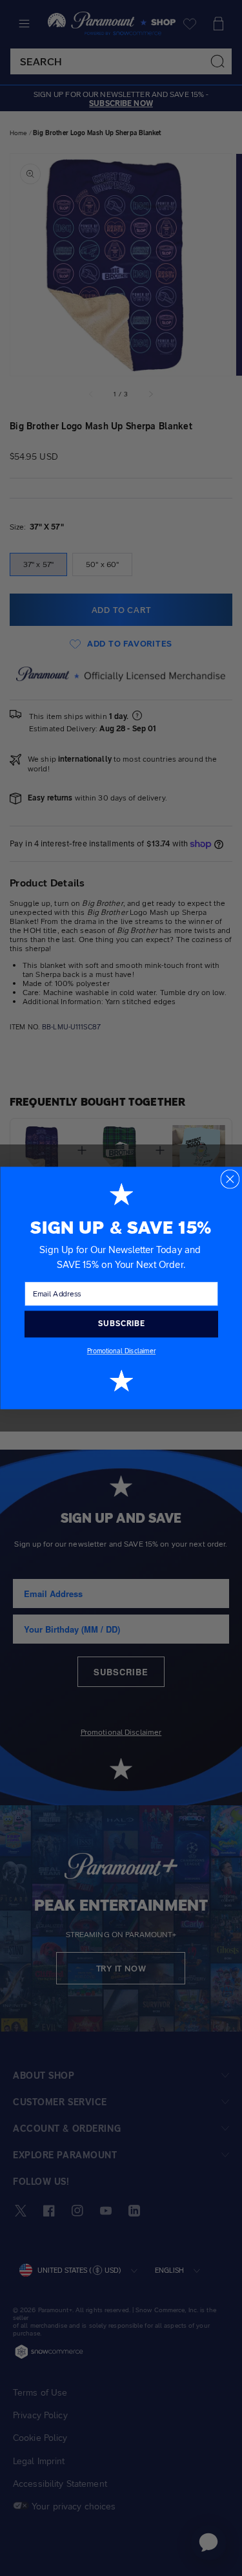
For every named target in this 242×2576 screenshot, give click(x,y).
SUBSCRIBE (121, 1324)
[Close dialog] (230, 1179)
